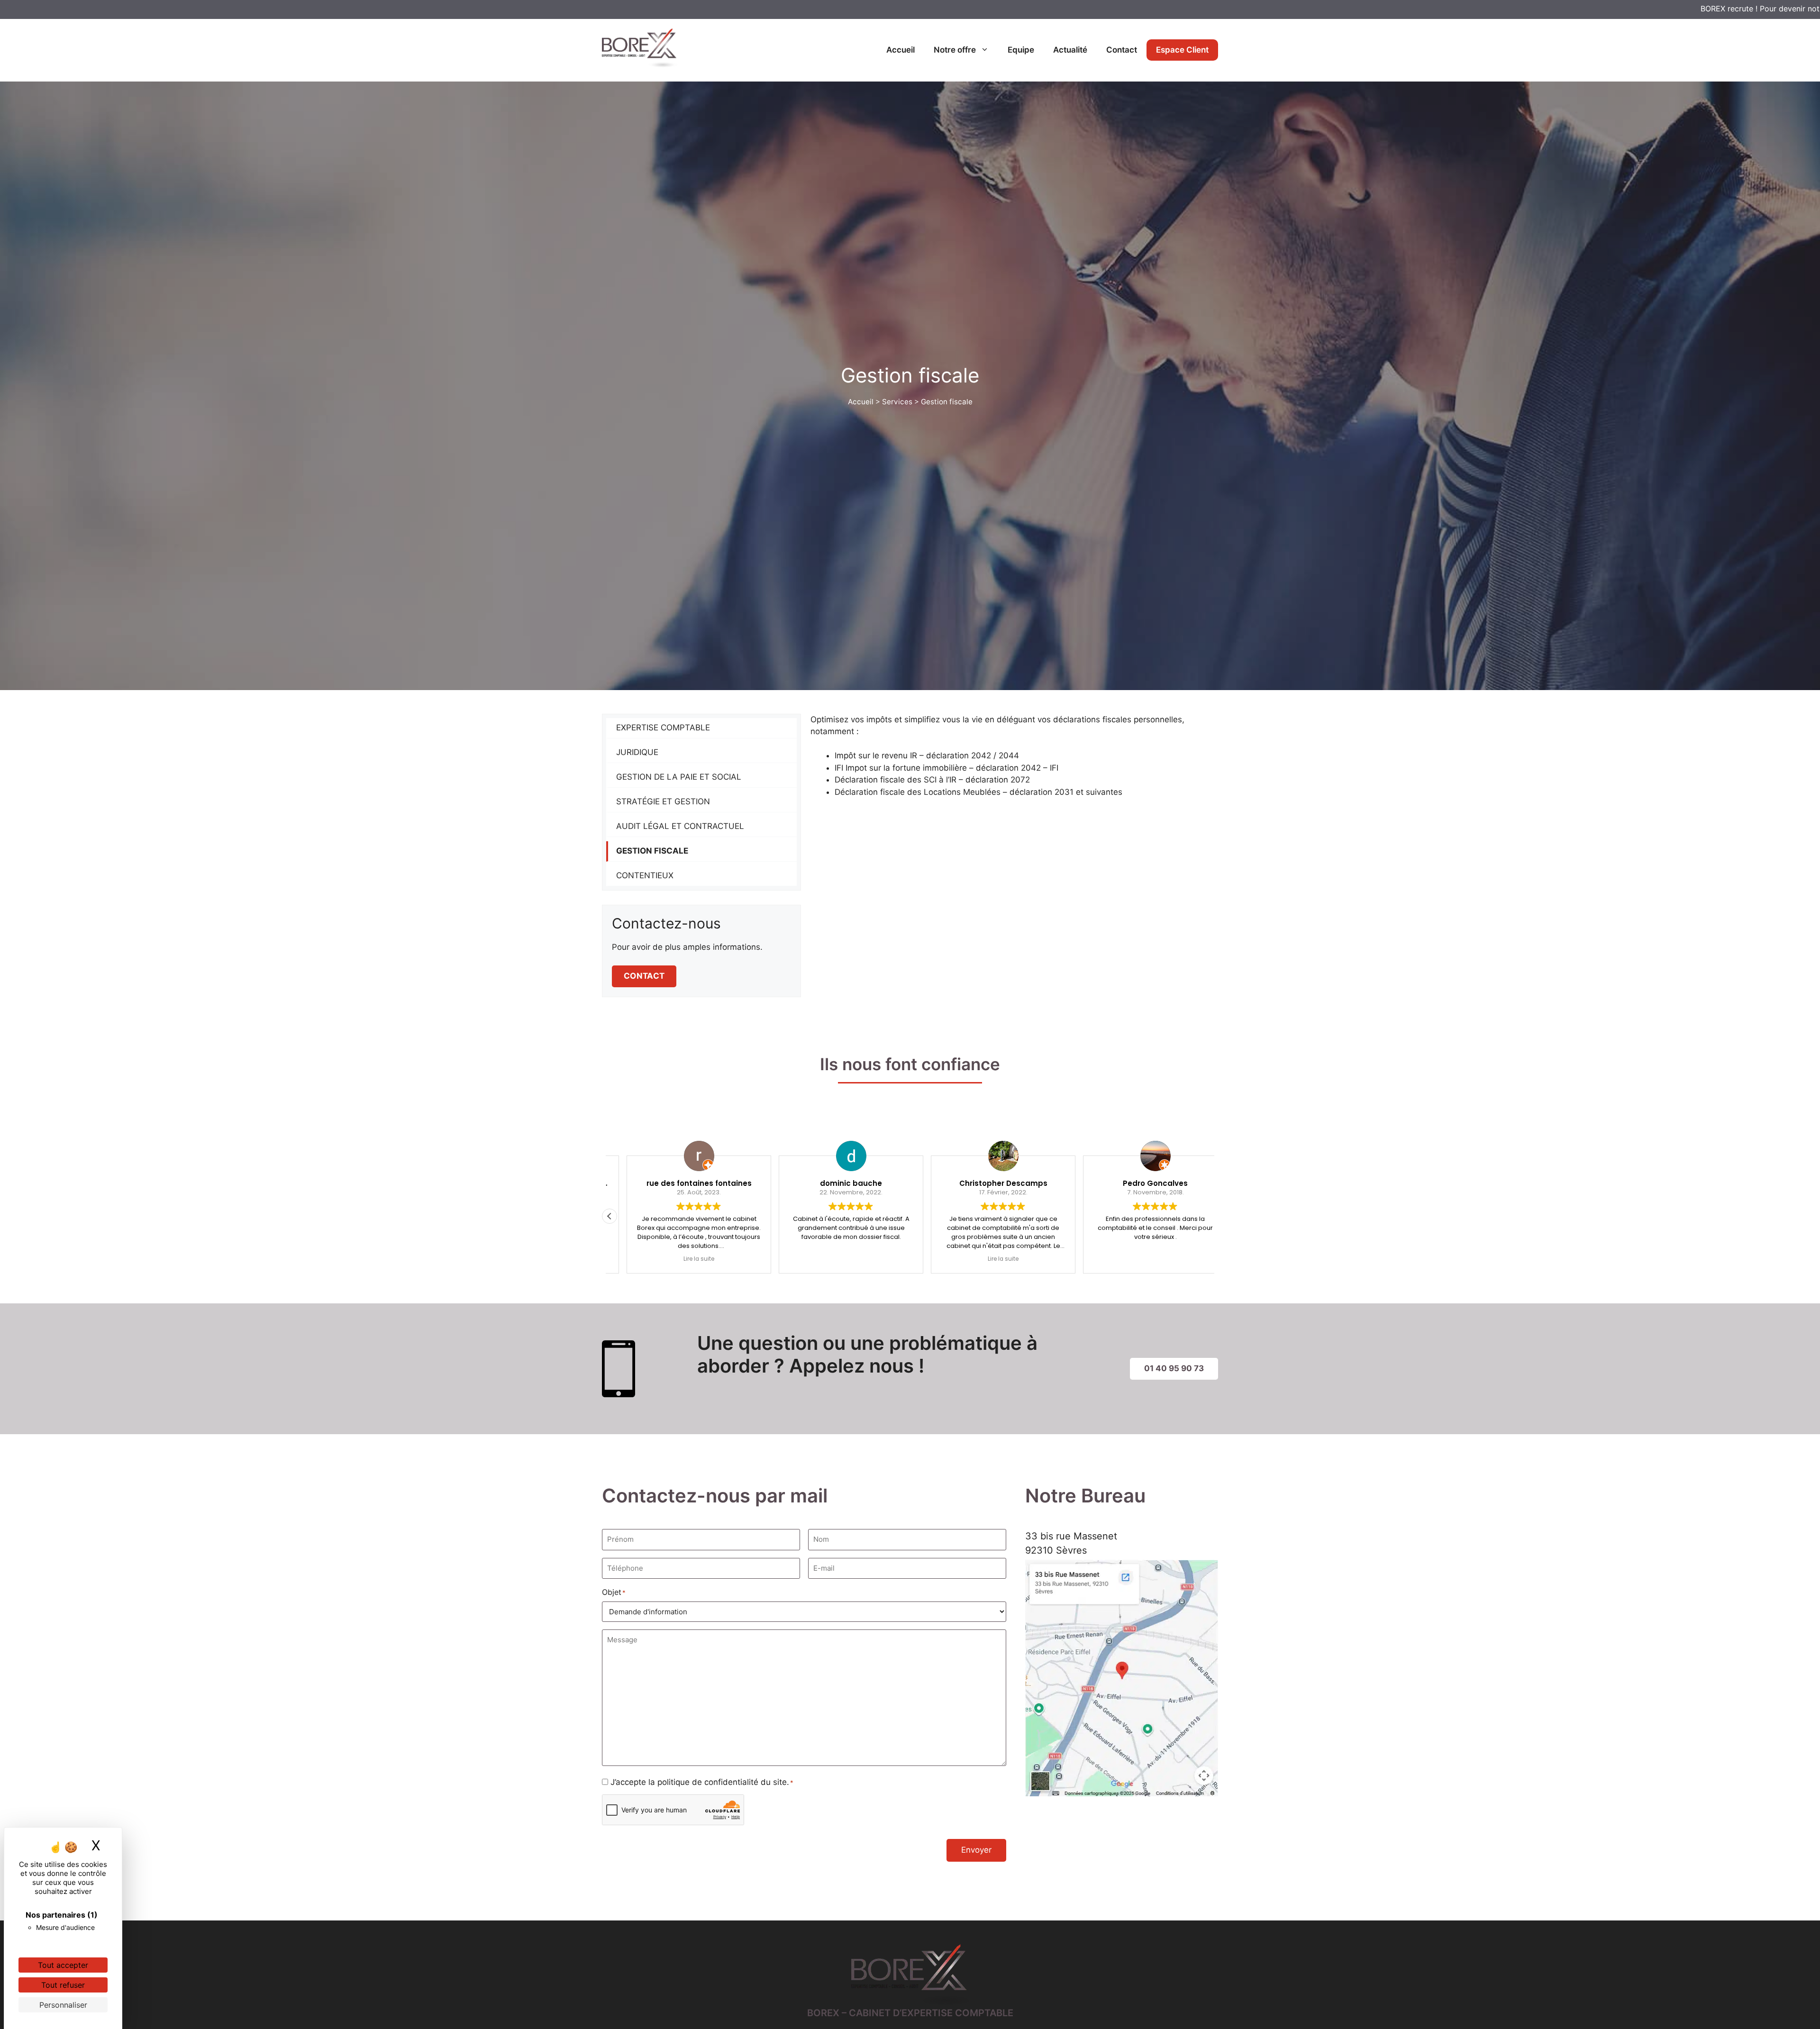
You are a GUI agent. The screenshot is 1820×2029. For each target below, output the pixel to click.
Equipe (1021, 50)
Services (897, 402)
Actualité (1070, 50)
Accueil (901, 50)
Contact (1122, 50)
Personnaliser (63, 2005)
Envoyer (976, 1850)
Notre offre (955, 50)
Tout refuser (63, 1985)
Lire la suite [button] (728, 1259)
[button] (1210, 1216)
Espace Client (1182, 50)
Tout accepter (63, 1965)
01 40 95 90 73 (1174, 1368)
